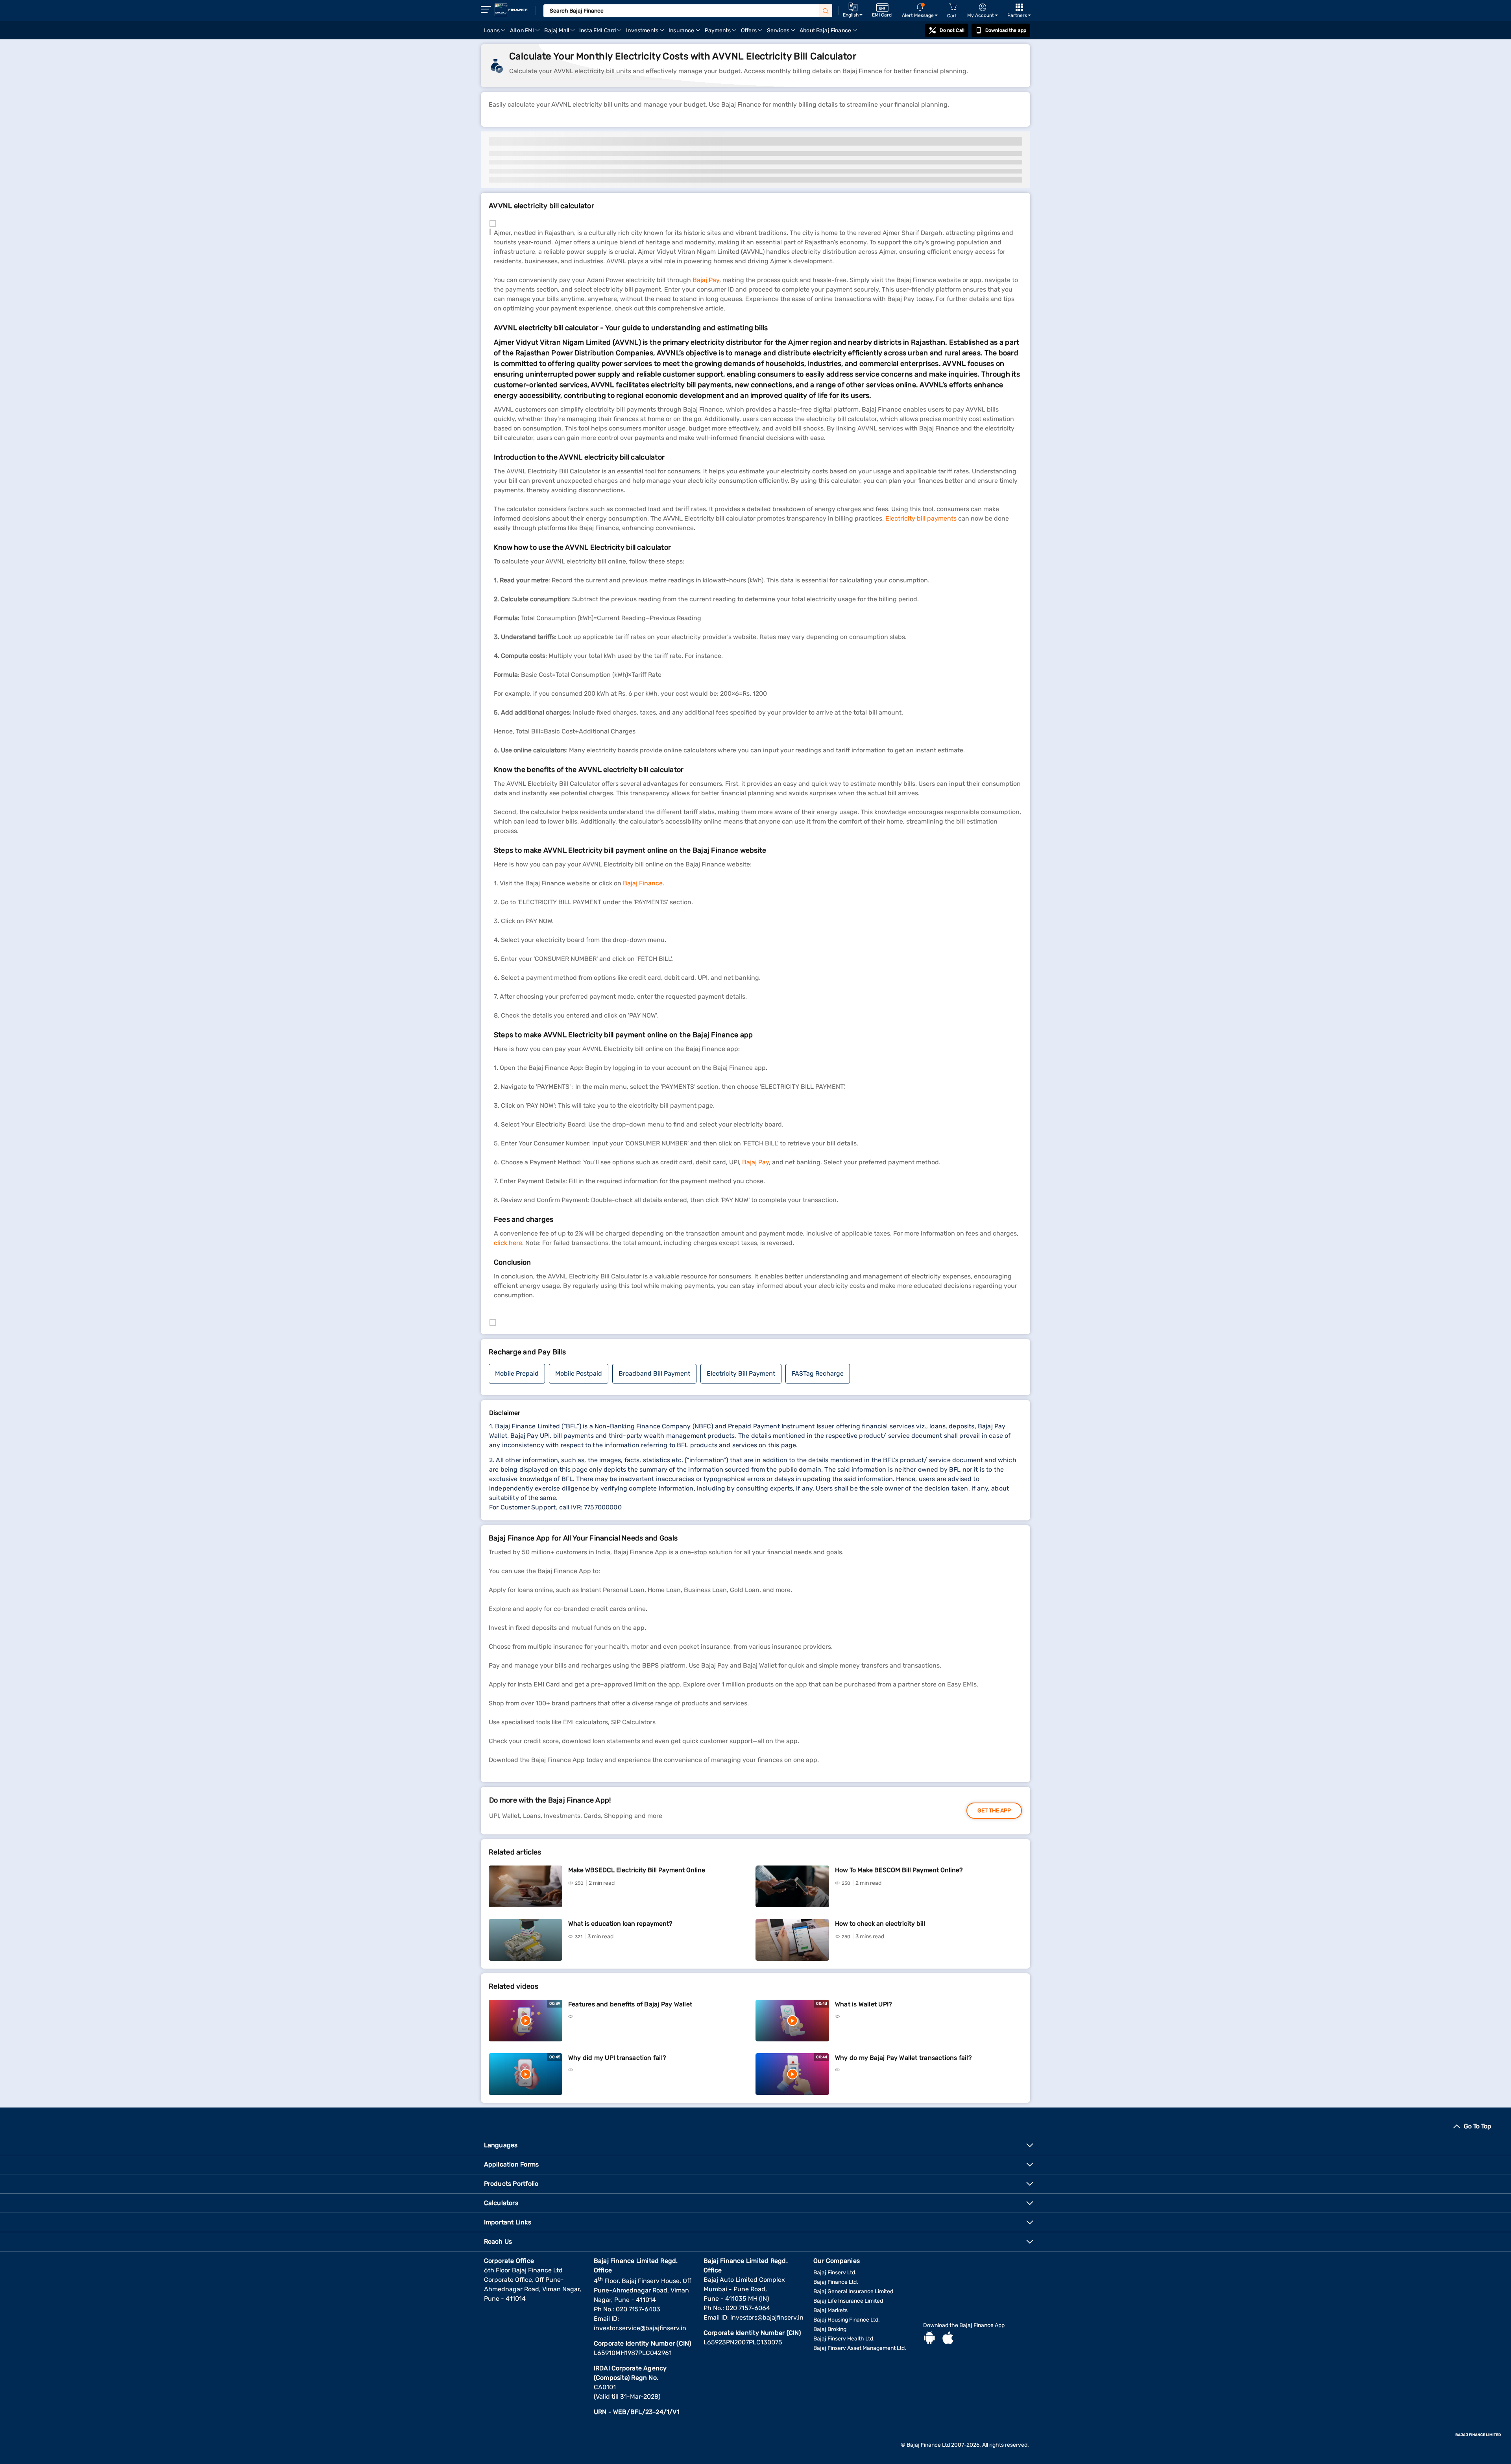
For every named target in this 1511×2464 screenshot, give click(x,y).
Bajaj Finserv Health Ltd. (844, 2339)
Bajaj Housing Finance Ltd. (847, 2320)
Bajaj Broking (830, 2329)
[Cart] (953, 7)
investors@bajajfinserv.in (767, 2317)
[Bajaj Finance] (511, 10)
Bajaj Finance (643, 883)
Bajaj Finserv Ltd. (835, 2273)
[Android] (929, 2339)
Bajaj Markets (830, 2310)
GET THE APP (994, 1811)
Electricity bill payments (921, 518)
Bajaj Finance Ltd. (836, 2282)
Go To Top (1478, 2126)
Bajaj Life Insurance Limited (848, 2301)
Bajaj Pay (706, 280)
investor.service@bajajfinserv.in (640, 2328)
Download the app (1006, 30)
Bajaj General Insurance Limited (853, 2291)
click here (508, 1243)
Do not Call (952, 30)
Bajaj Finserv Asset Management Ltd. (860, 2348)
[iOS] (948, 2339)
